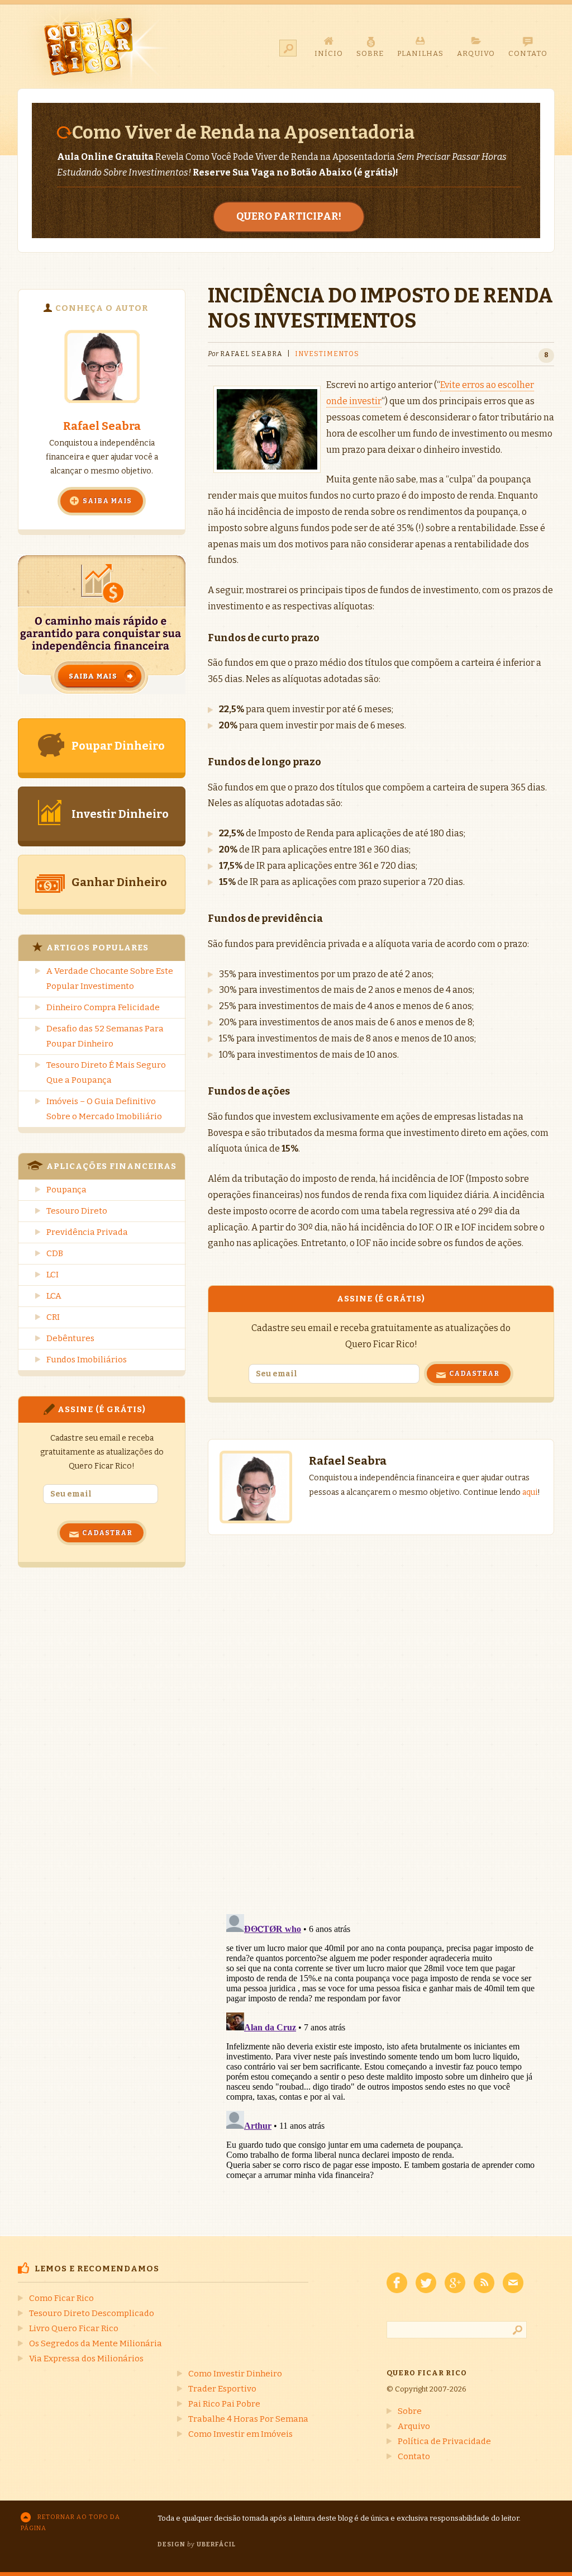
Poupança (66, 1190)
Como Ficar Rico (61, 2298)
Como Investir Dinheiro (235, 2374)
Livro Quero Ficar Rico (74, 2328)
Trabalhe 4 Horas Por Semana (248, 2419)
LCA (54, 1296)
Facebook (397, 2283)
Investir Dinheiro (120, 814)
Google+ (455, 2283)
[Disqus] (381, 1713)
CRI (53, 1317)
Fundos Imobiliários (87, 1360)
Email (513, 2283)
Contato (414, 2456)
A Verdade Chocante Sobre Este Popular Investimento (110, 979)
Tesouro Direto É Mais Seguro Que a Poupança (106, 1072)
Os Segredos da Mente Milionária (96, 2343)
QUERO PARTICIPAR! (289, 216)
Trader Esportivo (222, 2389)
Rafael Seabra (102, 426)
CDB (55, 1253)
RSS (484, 2283)
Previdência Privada (87, 1232)
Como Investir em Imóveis (240, 2434)
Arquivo (414, 2426)
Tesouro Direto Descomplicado (92, 2313)
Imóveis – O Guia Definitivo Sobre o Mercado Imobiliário (104, 1109)
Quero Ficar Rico (95, 46)
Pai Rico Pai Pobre (224, 2404)
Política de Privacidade (444, 2441)
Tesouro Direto (77, 1211)
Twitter (426, 2283)
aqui (530, 1492)
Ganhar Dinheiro (119, 882)
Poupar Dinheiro (118, 746)
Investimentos (327, 354)
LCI (53, 1275)
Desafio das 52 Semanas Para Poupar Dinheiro (105, 1036)
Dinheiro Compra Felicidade (103, 1007)
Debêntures (70, 1338)
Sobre (410, 2411)
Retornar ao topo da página (70, 2523)
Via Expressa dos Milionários (86, 2359)
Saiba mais (107, 501)
